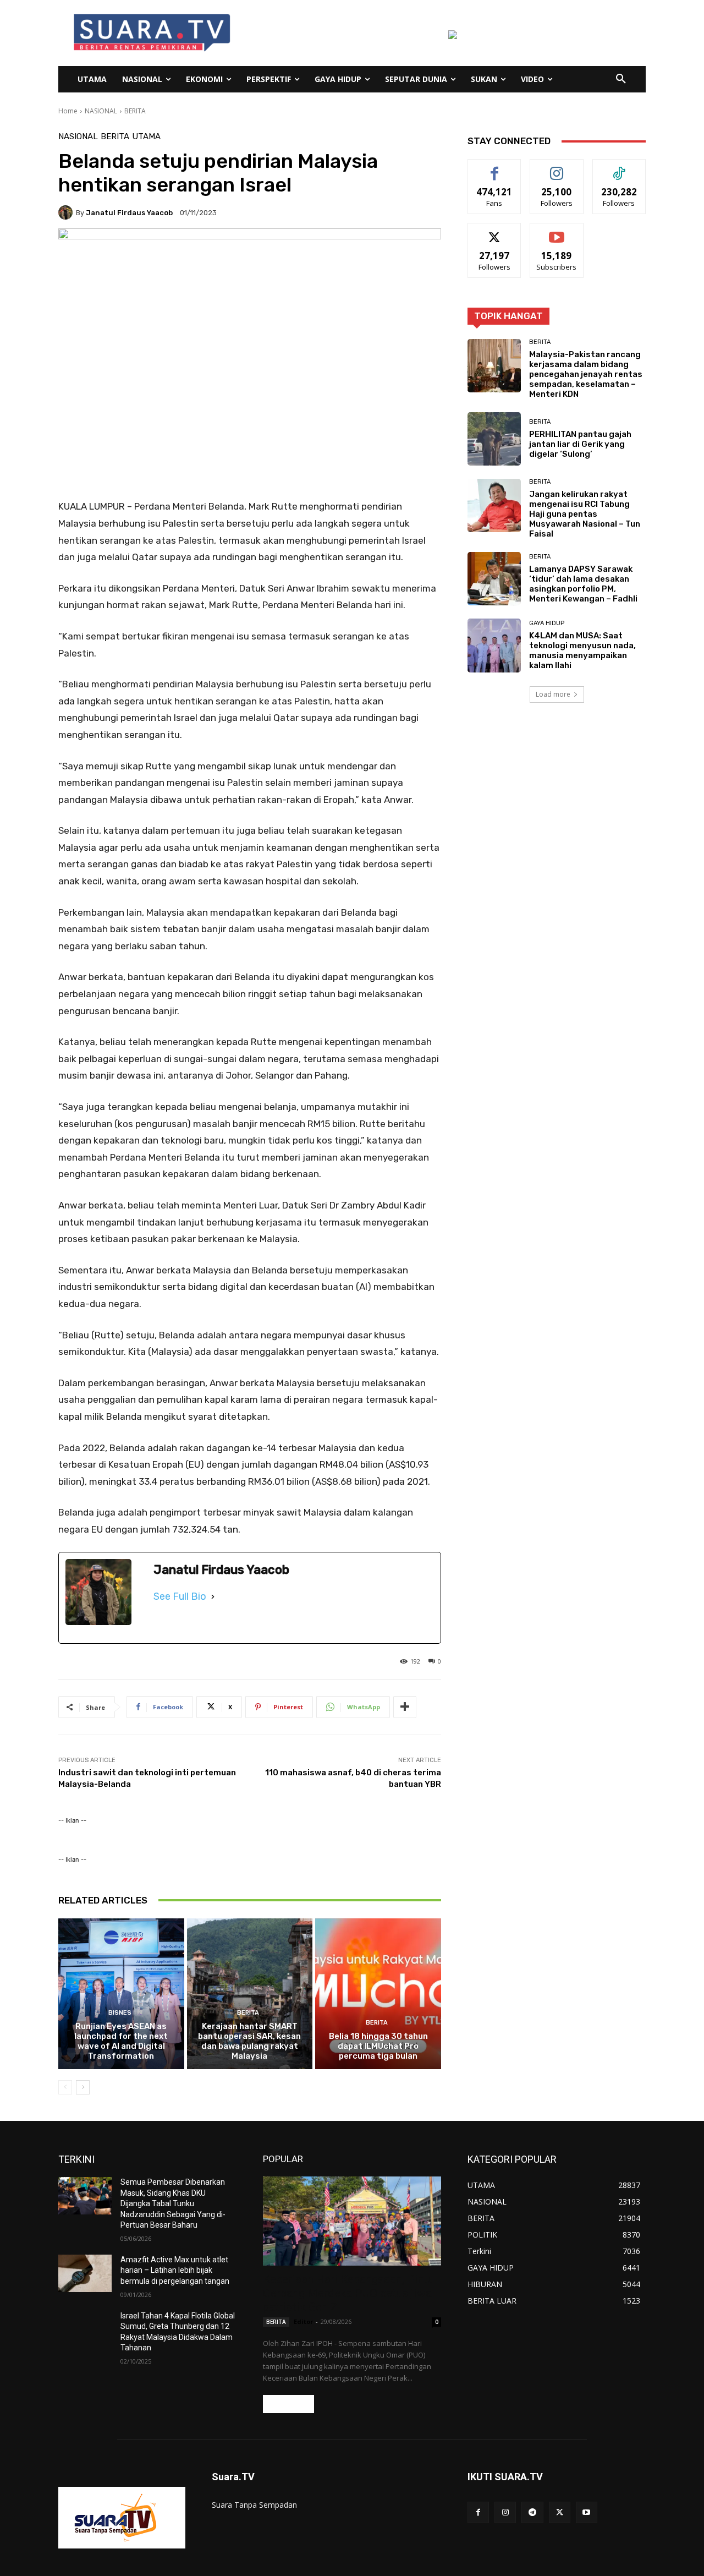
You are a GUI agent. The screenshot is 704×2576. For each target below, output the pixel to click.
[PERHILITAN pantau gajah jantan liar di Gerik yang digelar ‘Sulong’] (494, 439)
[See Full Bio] (213, 1596)
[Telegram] (532, 2512)
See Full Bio (180, 1596)
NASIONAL (101, 111)
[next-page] (83, 2087)
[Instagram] (505, 2512)
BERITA (135, 111)
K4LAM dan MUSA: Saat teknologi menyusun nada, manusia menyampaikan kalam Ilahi (582, 650)
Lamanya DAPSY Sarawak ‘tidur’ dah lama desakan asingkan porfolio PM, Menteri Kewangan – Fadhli (583, 584)
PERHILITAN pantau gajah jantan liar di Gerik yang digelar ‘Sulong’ (580, 444)
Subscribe (557, 231)
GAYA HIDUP (547, 623)
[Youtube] (587, 2512)
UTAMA (146, 137)
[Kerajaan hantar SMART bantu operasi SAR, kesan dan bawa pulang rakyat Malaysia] (250, 1994)
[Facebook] (478, 2512)
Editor (303, 2321)
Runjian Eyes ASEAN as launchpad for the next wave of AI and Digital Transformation (121, 2041)
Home (68, 111)
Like (495, 168)
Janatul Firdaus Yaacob (129, 213)
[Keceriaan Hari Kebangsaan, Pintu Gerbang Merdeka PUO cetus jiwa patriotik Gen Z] (352, 2221)
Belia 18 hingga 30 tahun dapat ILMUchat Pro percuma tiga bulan (378, 2046)
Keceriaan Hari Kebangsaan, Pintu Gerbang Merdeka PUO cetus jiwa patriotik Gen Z (348, 2293)
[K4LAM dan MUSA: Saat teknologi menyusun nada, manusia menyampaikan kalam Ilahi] (494, 645)
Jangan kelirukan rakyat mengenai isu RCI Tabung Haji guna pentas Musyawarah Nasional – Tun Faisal (585, 514)
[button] (621, 79)
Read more (288, 2404)
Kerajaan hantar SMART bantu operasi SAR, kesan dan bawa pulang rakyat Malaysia (249, 2041)
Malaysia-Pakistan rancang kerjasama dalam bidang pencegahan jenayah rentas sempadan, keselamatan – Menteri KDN (586, 374)
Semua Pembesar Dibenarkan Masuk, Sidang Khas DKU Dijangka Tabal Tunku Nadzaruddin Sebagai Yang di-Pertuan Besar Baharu (173, 2203)
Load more (553, 694)
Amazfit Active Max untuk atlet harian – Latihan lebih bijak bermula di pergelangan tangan (175, 2270)
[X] (560, 2512)
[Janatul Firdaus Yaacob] (67, 212)
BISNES (120, 2013)
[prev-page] (65, 2087)
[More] (405, 1707)
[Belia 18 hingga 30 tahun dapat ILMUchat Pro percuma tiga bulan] (378, 1994)
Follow (557, 168)
